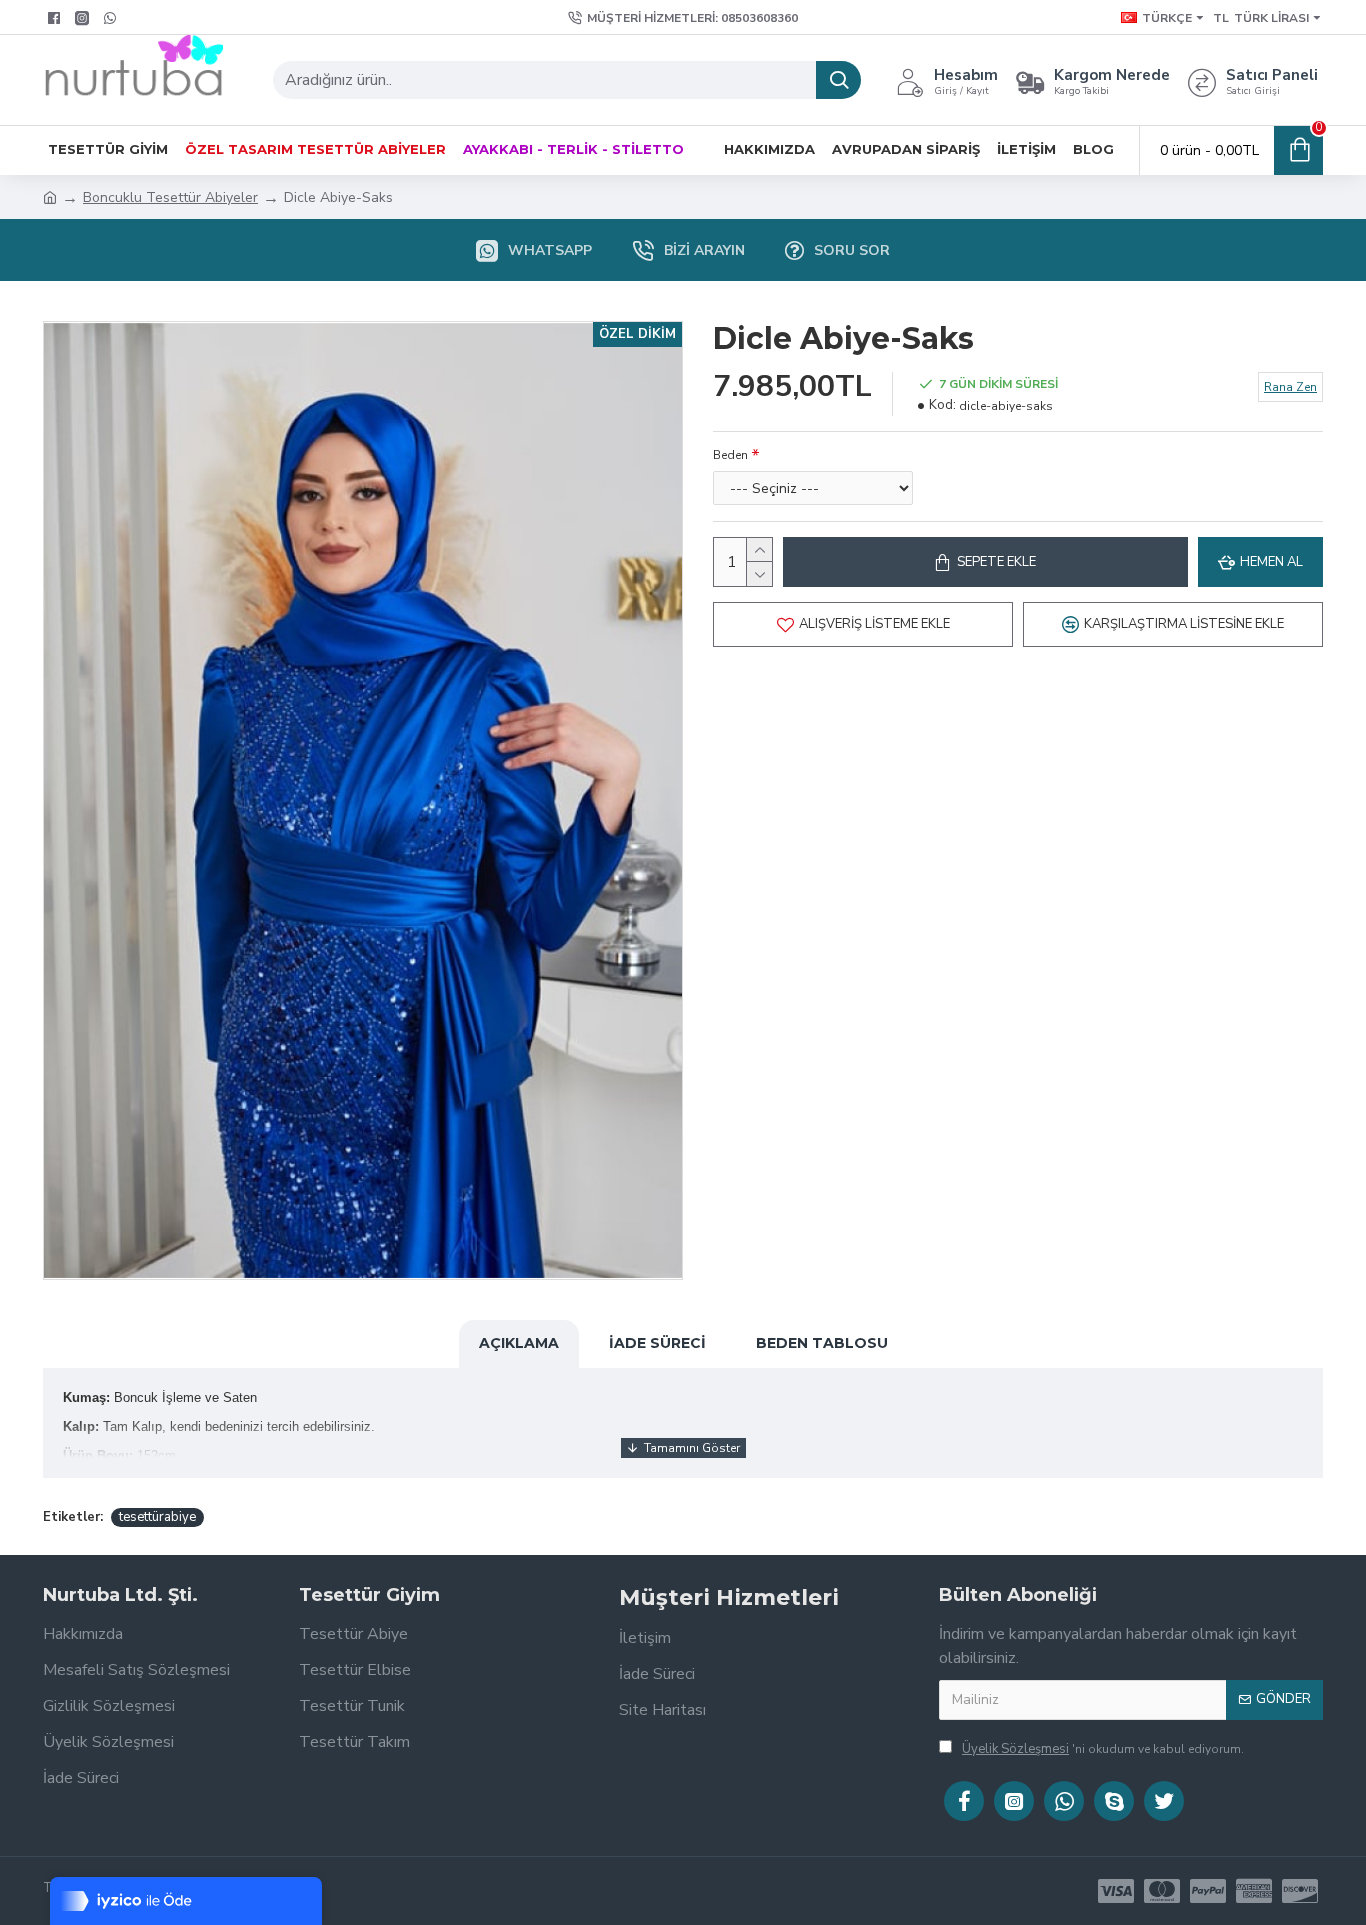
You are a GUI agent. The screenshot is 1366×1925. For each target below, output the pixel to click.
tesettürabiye (157, 1517)
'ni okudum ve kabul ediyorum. (1103, 1749)
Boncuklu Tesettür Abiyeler (170, 197)
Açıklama (519, 1343)
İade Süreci (657, 1343)
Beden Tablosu (822, 1343)
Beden (730, 455)
